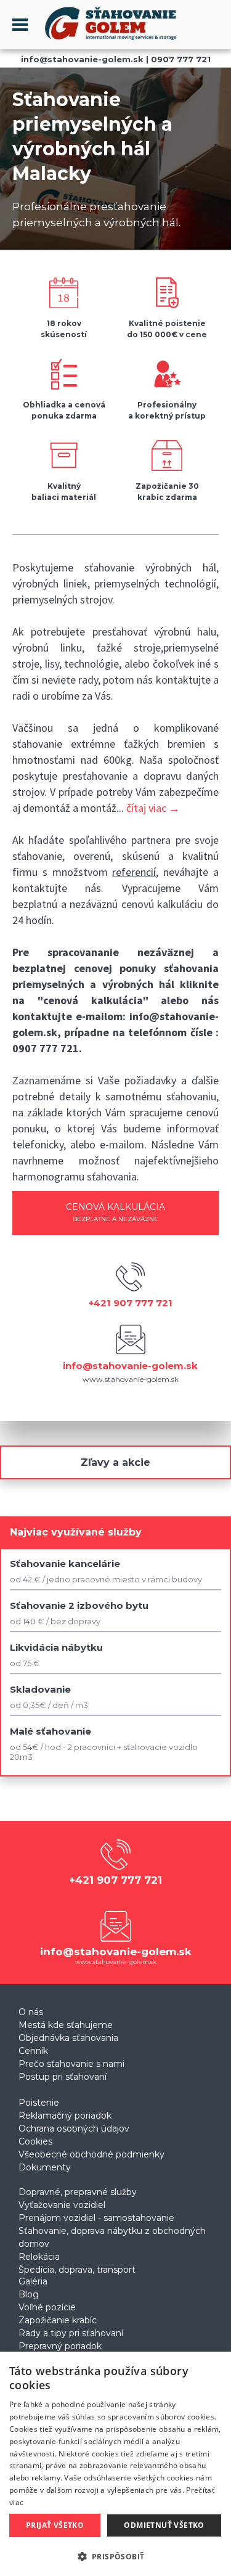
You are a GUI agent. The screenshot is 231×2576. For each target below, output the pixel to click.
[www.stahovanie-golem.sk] (103, 42)
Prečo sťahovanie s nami (71, 2064)
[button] (115, 2556)
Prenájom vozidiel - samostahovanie (96, 2218)
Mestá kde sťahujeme (66, 2025)
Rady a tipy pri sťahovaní (71, 2333)
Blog (29, 2294)
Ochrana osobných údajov (74, 2128)
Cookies (35, 2141)
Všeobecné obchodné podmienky (91, 2154)
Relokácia (39, 2257)
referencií (134, 872)
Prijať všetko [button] (55, 2525)
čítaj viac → (153, 808)
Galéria (33, 2281)
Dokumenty (45, 2167)
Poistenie (39, 2103)
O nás (31, 2012)
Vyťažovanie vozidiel (62, 2205)
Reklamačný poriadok (65, 2116)
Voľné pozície (47, 2307)
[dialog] (115, 2464)
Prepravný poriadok (60, 2346)
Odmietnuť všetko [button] (164, 2525)
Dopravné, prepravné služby (78, 2192)
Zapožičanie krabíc (58, 2320)
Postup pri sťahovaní (63, 2077)
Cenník (33, 2051)
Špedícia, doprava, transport (77, 2270)
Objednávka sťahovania (68, 2038)
